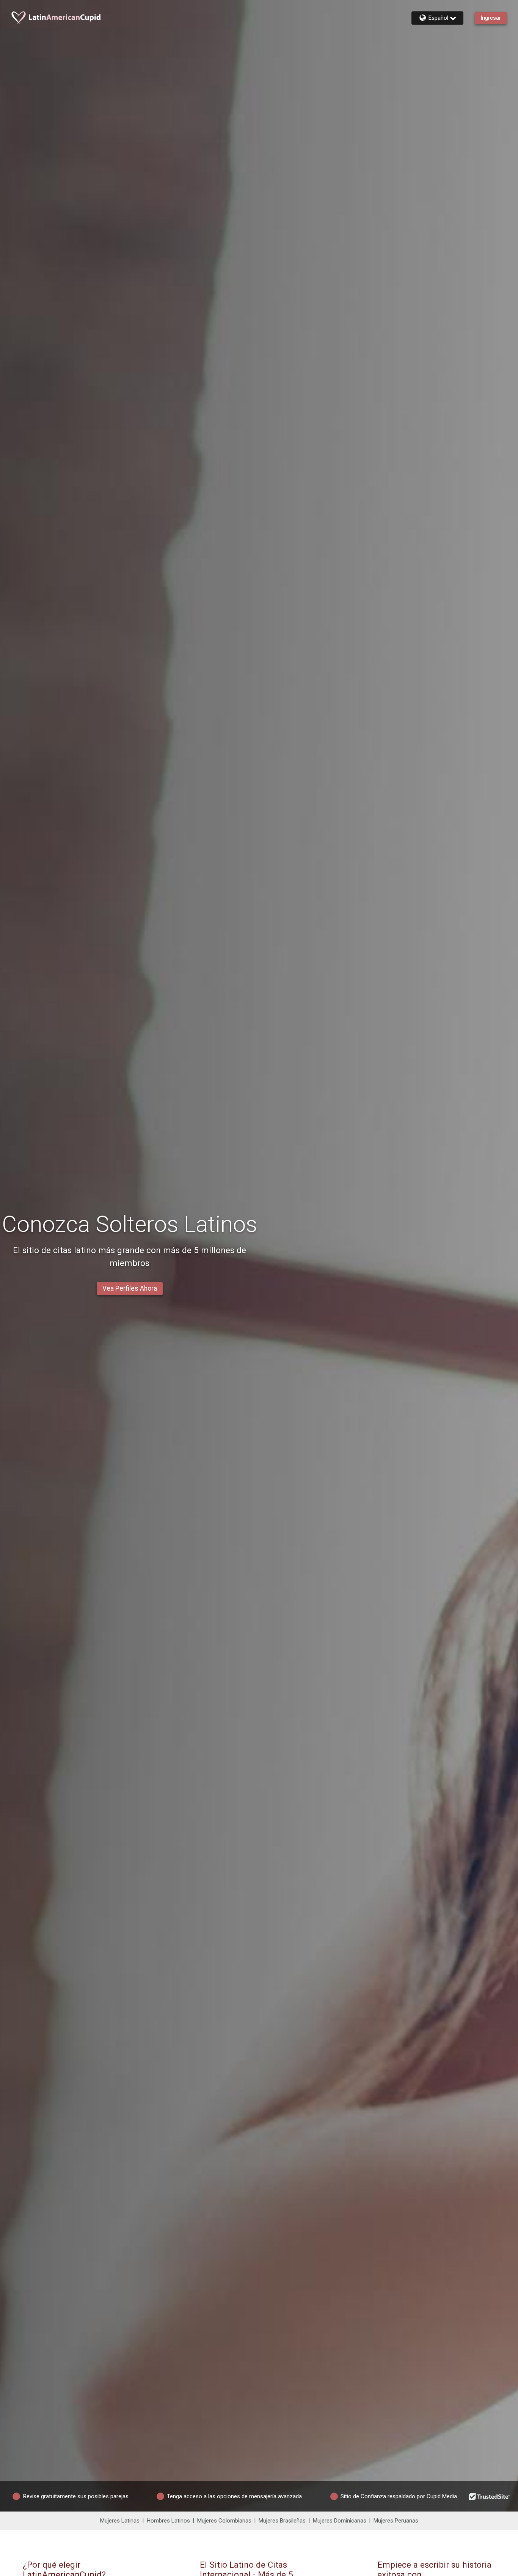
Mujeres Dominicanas (340, 2521)
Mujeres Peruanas (396, 2521)
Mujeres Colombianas (224, 2521)
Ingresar (491, 18)
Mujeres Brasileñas (282, 2521)
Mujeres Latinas (120, 2521)
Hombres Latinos (168, 2521)
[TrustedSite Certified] (490, 2496)
